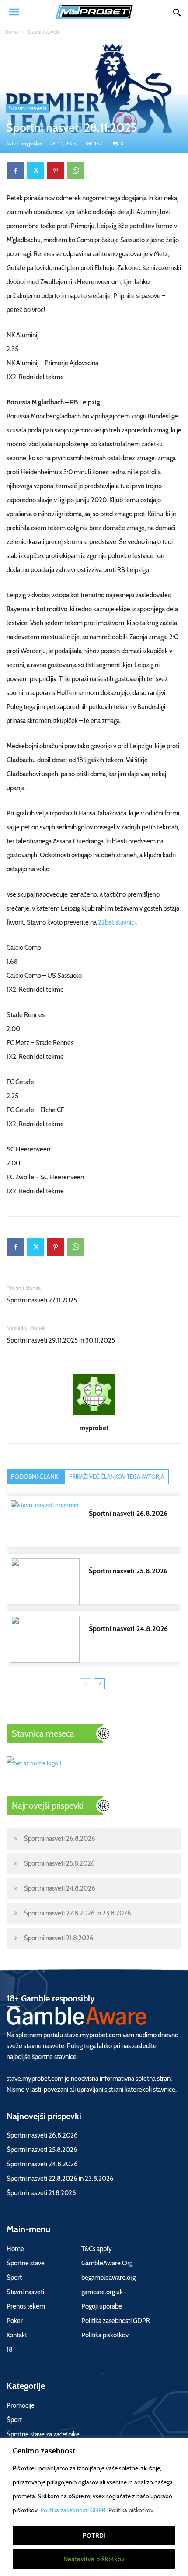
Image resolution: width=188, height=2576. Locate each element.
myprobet (32, 144)
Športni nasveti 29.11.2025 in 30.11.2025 (61, 1340)
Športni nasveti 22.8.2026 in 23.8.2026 (78, 1913)
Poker (15, 2321)
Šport (14, 2278)
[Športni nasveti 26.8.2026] (98, 1521)
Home (15, 2249)
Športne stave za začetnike (43, 2434)
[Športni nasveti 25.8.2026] (98, 1582)
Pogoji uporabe (102, 2306)
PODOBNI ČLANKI (35, 1476)
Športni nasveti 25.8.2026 (59, 1863)
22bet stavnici (117, 922)
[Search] (177, 12)
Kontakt (17, 2335)
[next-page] (99, 1684)
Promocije (21, 2405)
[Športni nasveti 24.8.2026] (98, 1639)
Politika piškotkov (131, 2510)
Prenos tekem (26, 2306)
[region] (94, 2507)
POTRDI (94, 2535)
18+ (11, 2350)
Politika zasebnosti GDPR (73, 2510)
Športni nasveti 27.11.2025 (42, 1300)
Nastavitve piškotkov (94, 2559)
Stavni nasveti (43, 32)
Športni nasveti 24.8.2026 (60, 1888)
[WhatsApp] (76, 171)
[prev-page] (85, 1684)
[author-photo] (94, 1415)
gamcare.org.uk (102, 2292)
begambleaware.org (108, 2278)
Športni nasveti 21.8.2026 (59, 1938)
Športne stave (26, 2263)
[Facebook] (15, 171)
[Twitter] (35, 171)
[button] (14, 12)
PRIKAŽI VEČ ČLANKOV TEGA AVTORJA (117, 1476)
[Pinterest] (56, 171)
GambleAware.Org (107, 2263)
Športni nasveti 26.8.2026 (60, 1839)
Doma (12, 32)
